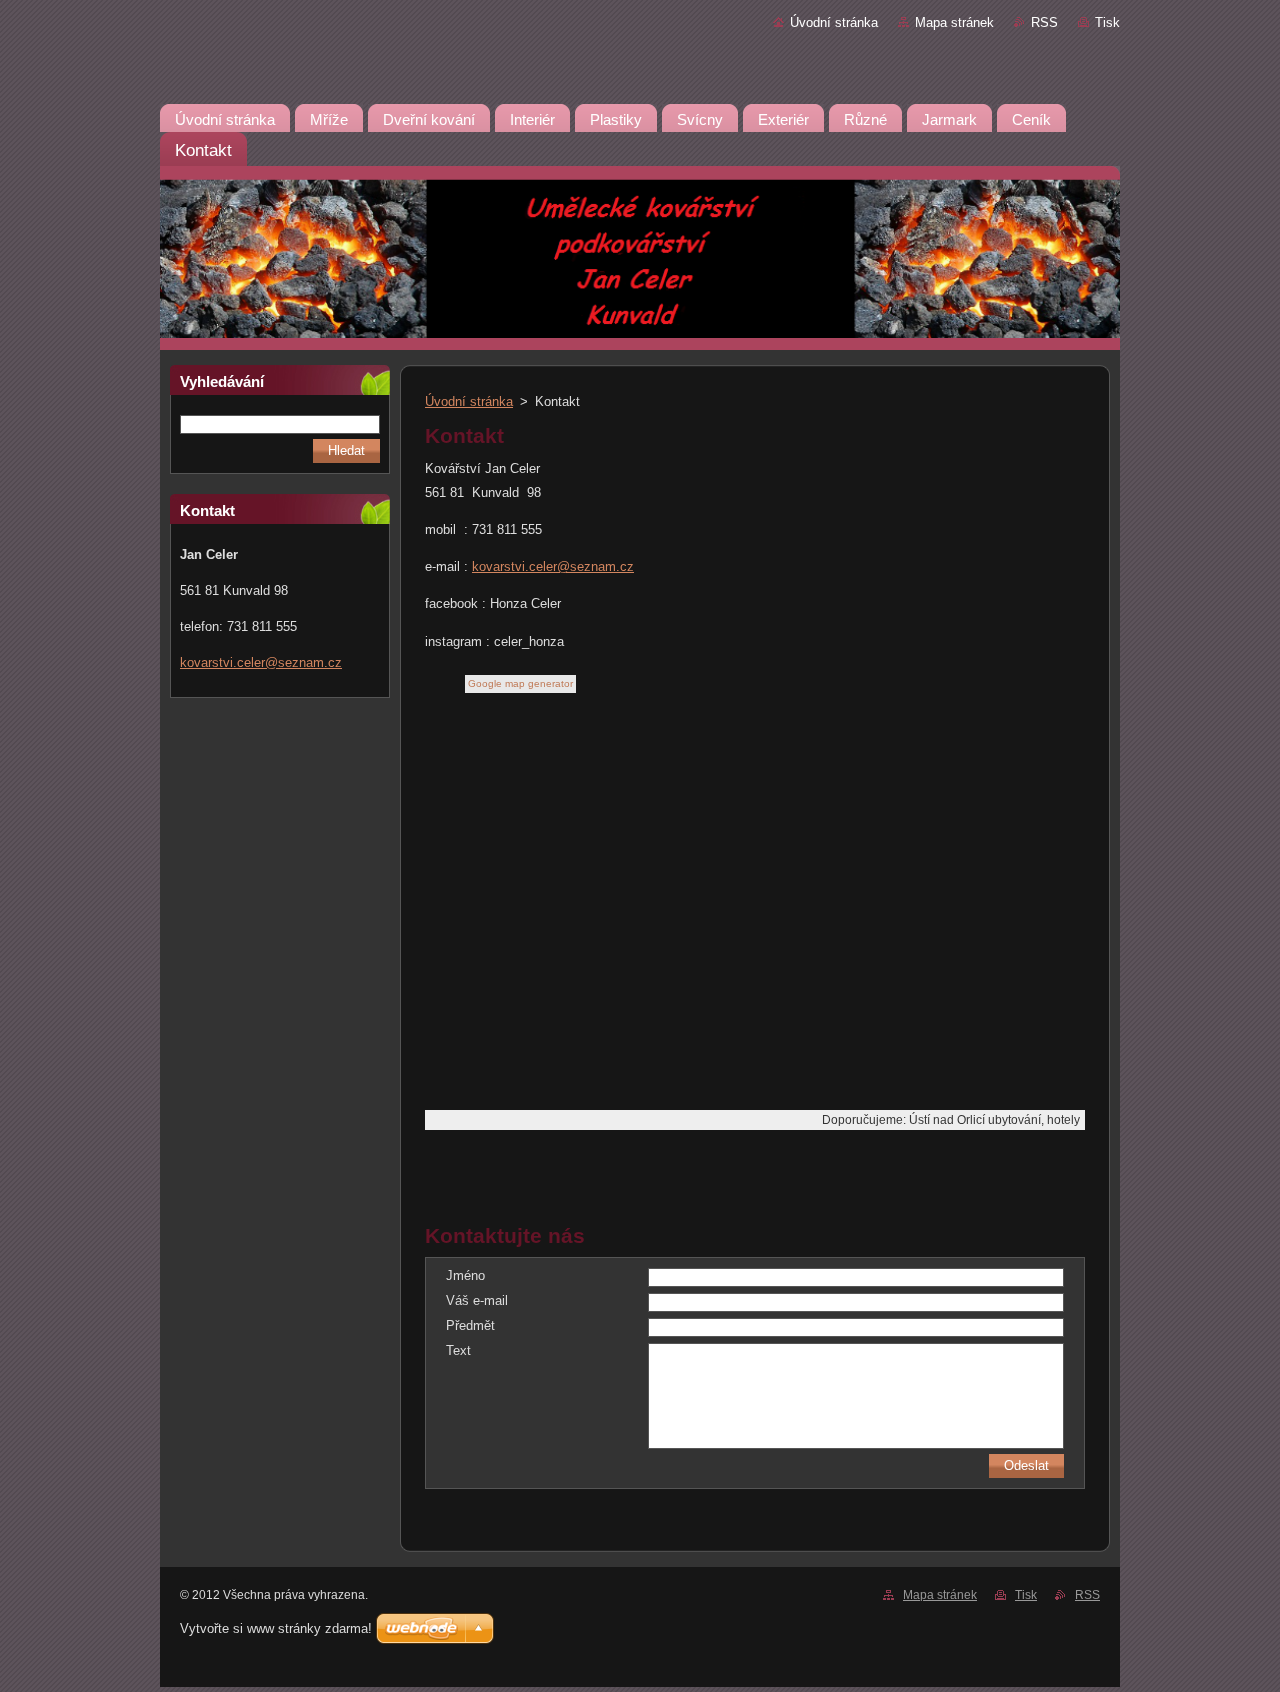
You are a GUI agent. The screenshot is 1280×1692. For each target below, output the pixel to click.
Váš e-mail (477, 1300)
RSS (1044, 22)
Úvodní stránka (834, 22)
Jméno (465, 1275)
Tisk (1107, 22)
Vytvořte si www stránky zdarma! (276, 1628)
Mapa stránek (954, 22)
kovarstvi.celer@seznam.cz (553, 566)
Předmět (470, 1325)
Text (458, 1350)
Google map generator (520, 683)
